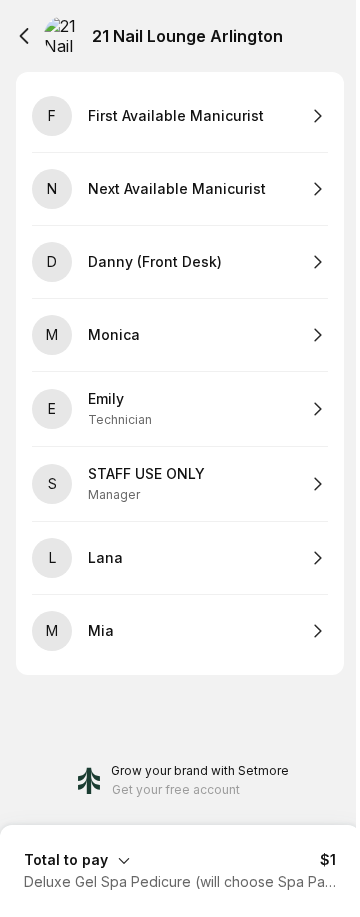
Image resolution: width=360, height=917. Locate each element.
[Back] (24, 36)
